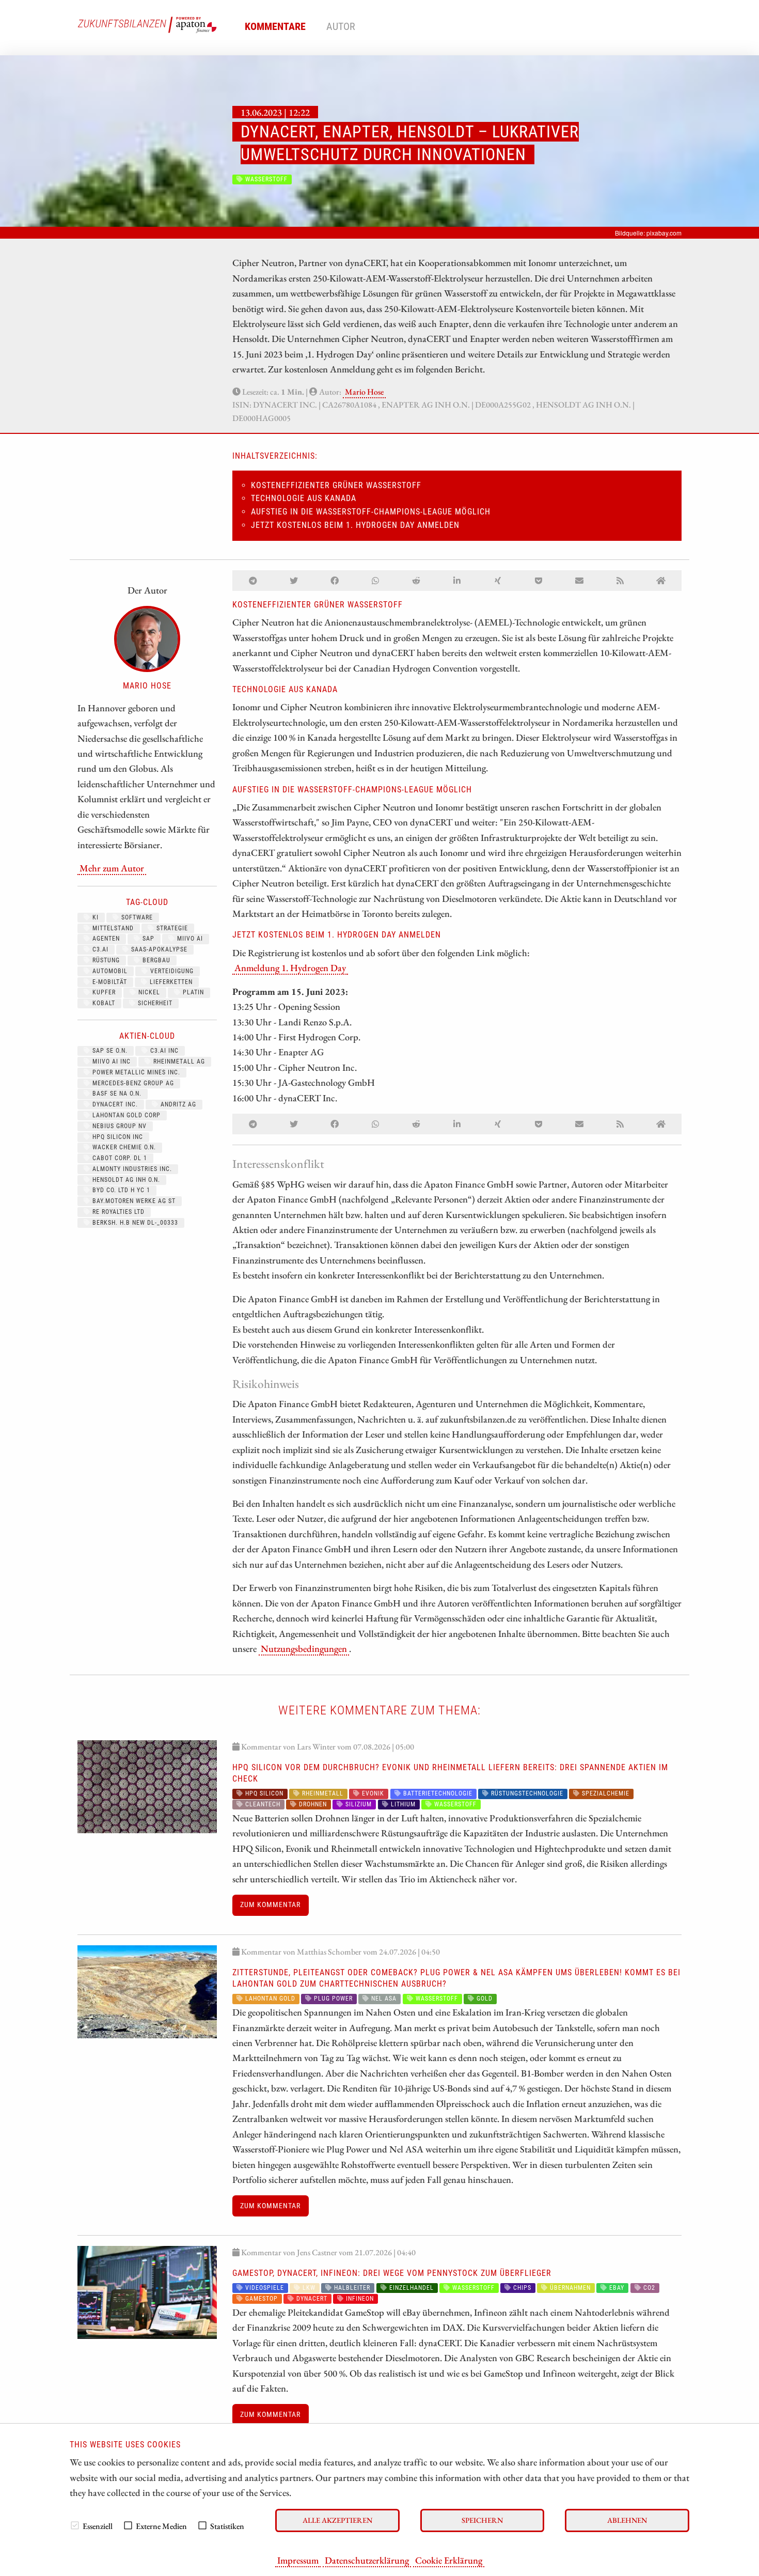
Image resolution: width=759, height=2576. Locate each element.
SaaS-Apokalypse (158, 949)
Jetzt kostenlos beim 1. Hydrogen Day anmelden (355, 525)
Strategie (171, 928)
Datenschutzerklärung (367, 2560)
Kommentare (275, 26)
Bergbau (155, 960)
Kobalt (103, 1003)
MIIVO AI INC (110, 1061)
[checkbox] (75, 2525)
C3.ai (99, 949)
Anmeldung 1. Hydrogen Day (290, 967)
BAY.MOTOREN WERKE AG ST (133, 1201)
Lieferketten (170, 982)
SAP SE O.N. (109, 1051)
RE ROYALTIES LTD (117, 1212)
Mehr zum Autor (112, 868)
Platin (192, 992)
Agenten (105, 939)
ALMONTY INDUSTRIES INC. (131, 1169)
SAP (147, 939)
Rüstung (105, 960)
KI (94, 917)
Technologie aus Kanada (304, 498)
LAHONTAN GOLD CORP (125, 1115)
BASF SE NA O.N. (116, 1094)
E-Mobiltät (109, 982)
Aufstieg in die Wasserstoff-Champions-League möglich (371, 512)
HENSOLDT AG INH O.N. (125, 1180)
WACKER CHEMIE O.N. (123, 1147)
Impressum (298, 2560)
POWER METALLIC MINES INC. (135, 1072)
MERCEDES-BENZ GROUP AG (132, 1083)
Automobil (109, 971)
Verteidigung (171, 971)
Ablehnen (627, 2520)
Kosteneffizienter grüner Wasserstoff (336, 485)
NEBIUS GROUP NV (118, 1126)
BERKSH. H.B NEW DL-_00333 (134, 1223)
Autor (341, 26)
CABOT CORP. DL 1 (119, 1158)
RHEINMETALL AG (178, 1061)
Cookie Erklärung (449, 2560)
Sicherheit (154, 1003)
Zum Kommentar (270, 1905)
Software (136, 917)
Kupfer (103, 992)
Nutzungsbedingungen (304, 1648)
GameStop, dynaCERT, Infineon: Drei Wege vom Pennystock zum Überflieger (392, 2273)
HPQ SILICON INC (117, 1137)
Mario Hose (364, 392)
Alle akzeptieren (337, 2520)
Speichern (482, 2520)
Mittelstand (112, 928)
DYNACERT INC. (114, 1104)
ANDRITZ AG (177, 1104)
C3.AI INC (163, 1051)
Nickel (148, 992)
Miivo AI (189, 939)
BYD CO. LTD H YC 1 (120, 1190)
